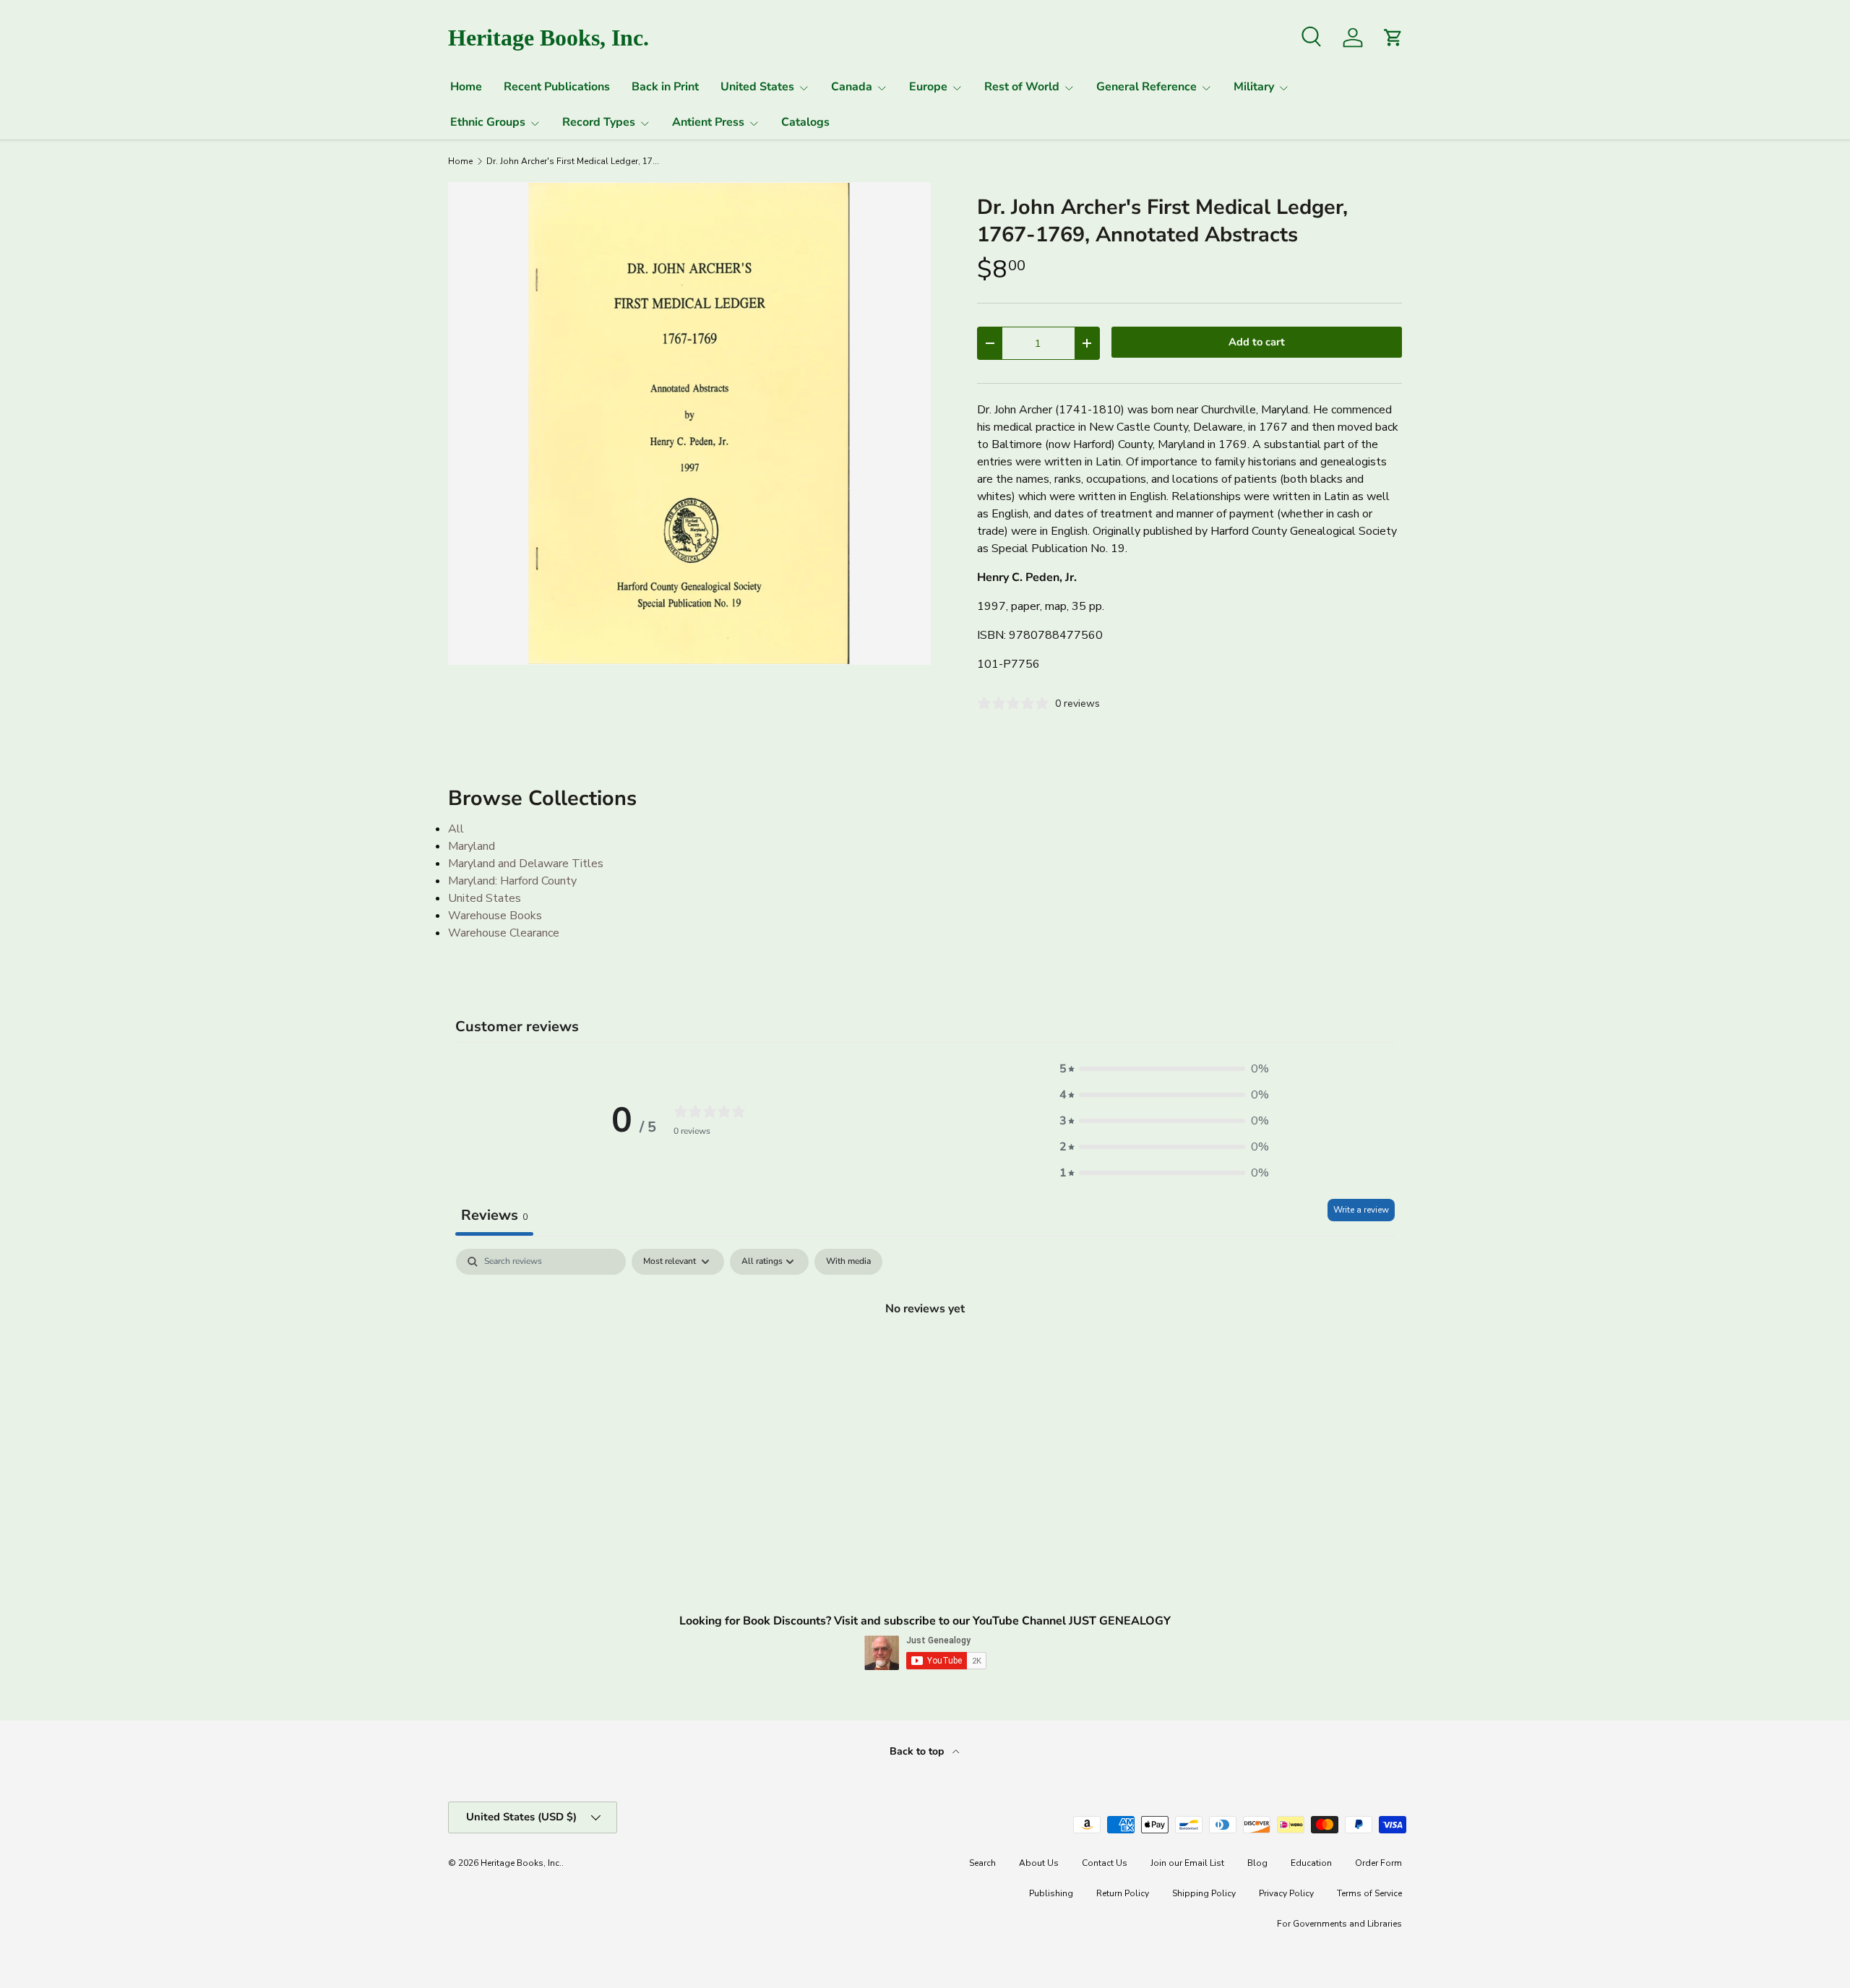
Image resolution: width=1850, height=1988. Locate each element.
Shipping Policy (1204, 1893)
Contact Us (1105, 1863)
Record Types (599, 122)
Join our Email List (1187, 1863)
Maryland (472, 846)
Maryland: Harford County (512, 881)
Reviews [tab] (494, 1215)
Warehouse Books (495, 916)
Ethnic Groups (488, 122)
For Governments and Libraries (1339, 1924)
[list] (689, 423)
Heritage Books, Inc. (521, 1863)
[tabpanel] (925, 1357)
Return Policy (1123, 1893)
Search (982, 1863)
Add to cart (1257, 342)
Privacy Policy (1286, 1893)
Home (466, 87)
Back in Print (665, 87)
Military (1254, 87)
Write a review (1361, 1210)
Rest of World (1022, 87)
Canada (852, 87)
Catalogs (805, 122)
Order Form (1378, 1863)
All (456, 829)
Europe (928, 87)
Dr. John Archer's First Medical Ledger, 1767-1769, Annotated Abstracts (573, 161)
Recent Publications (557, 87)
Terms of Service (1369, 1893)
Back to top (918, 1751)
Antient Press (708, 122)
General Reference (1146, 87)
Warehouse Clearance (504, 933)
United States (757, 87)
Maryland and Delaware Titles (526, 864)
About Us (1039, 1863)
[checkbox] (848, 1262)
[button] (1164, 1069)
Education (1311, 1863)
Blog (1257, 1863)
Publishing (1051, 1893)
